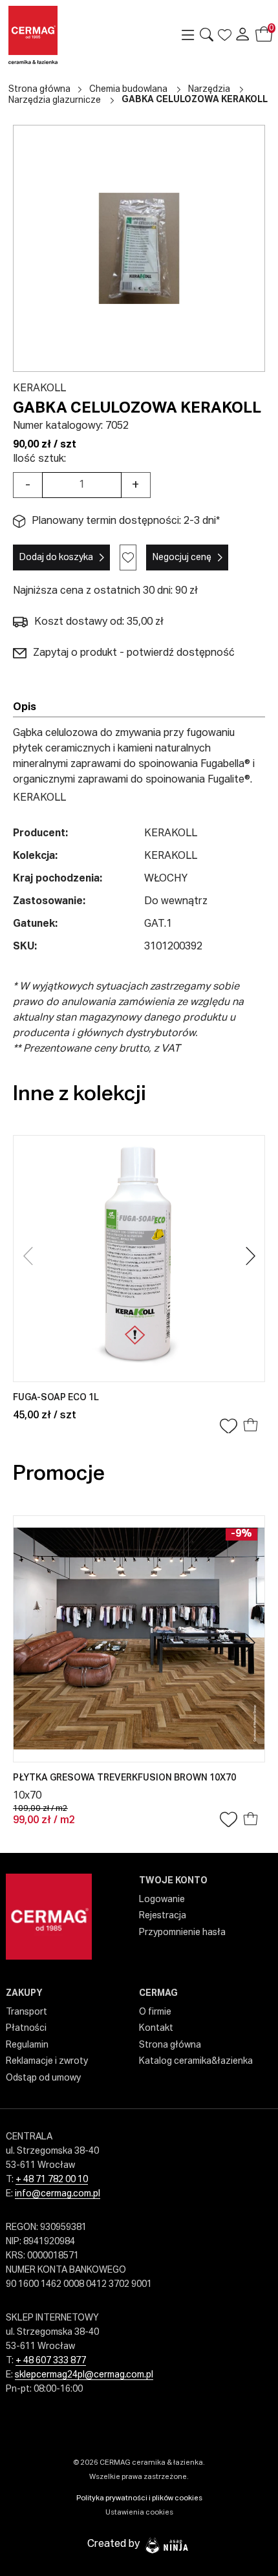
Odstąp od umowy (43, 2078)
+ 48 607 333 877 (51, 2361)
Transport (27, 2012)
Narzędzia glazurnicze (55, 100)
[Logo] (54, 35)
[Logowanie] (242, 35)
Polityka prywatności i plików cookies (139, 2498)
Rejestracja (163, 1916)
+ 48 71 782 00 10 (52, 2180)
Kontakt (156, 2028)
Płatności (26, 2028)
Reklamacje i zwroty (47, 2061)
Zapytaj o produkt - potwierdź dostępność (134, 653)
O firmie (155, 2012)
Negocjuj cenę (182, 557)
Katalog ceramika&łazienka (196, 2061)
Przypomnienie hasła (182, 1932)
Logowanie (162, 1900)
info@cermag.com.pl (58, 2194)
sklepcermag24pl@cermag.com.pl (84, 2375)
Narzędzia (209, 89)
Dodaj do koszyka (56, 557)
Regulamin (27, 2045)
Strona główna (39, 89)
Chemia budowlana (128, 89)
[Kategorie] (188, 35)
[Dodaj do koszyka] (251, 1427)
